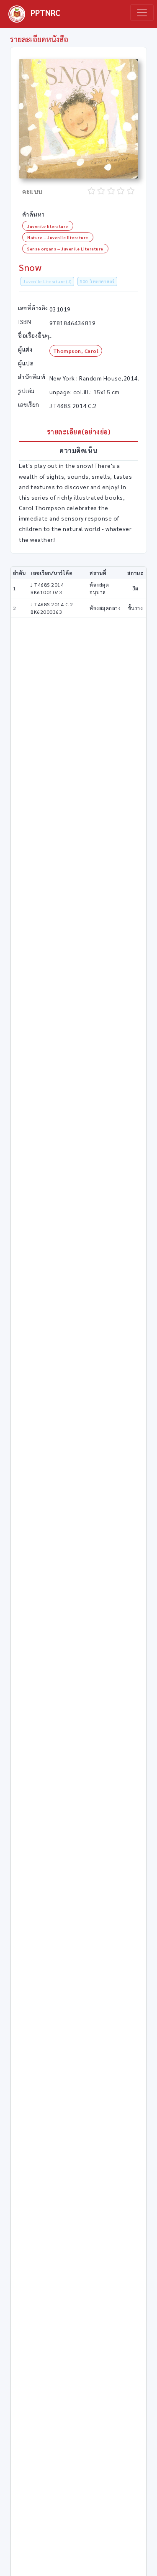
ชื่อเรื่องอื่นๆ (34, 335)
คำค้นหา (33, 214)
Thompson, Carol (76, 351)
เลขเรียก (29, 404)
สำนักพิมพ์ (32, 377)
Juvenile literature (48, 226)
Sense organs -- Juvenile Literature (65, 249)
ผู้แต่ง (25, 349)
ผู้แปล (26, 363)
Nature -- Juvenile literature (58, 237)
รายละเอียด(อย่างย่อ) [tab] (79, 432)
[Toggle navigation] (142, 13)
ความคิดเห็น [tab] (78, 451)
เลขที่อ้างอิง (33, 308)
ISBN (24, 322)
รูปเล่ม (26, 391)
